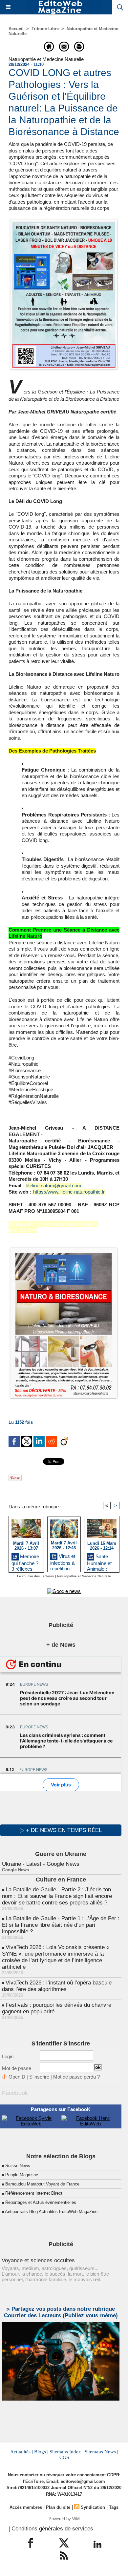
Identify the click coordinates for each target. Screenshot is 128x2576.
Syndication (93, 2507)
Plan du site (58, 2507)
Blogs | (41, 2452)
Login (8, 2056)
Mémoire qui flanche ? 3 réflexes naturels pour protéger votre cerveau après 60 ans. (26, 1562)
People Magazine (22, 2175)
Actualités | (21, 2452)
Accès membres (26, 2507)
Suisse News (18, 2166)
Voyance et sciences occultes (38, 2260)
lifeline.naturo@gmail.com (54, 1186)
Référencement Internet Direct (34, 2193)
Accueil (16, 29)
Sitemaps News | (101, 2452)
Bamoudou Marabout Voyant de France (42, 2184)
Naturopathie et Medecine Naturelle (84, 1576)
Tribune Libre (45, 29)
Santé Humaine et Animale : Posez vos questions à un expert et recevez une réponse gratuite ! (100, 1562)
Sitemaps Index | (66, 2452)
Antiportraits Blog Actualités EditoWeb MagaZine (51, 2212)
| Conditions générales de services (51, 2529)
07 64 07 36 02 (53, 1173)
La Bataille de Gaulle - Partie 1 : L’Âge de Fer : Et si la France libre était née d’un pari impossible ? (61, 1925)
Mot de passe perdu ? (76, 2077)
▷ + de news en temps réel (61, 1830)
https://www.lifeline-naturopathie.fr (69, 1192)
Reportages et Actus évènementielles (41, 2202)
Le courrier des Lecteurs (35, 1576)
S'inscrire (39, 2077)
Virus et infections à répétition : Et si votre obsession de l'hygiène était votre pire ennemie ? (64, 1561)
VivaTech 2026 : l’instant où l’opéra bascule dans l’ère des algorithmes (57, 1986)
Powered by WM (64, 2519)
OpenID (17, 2077)
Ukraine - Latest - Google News (41, 1864)
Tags (114, 2507)
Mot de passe (17, 2068)
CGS (64, 2457)
